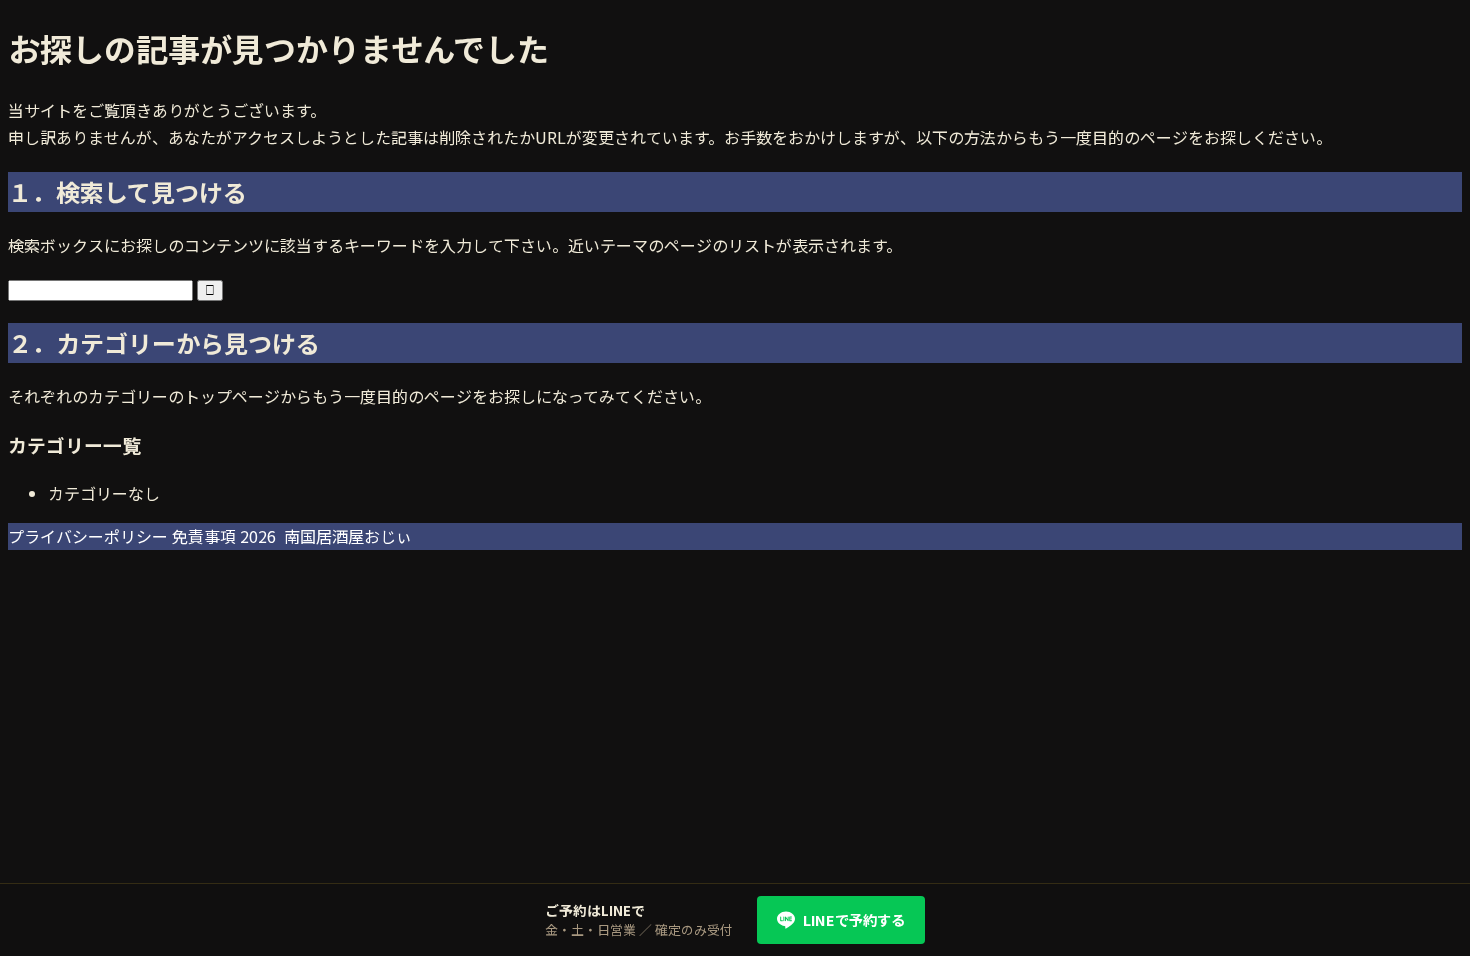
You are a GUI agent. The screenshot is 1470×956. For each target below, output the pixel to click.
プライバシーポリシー (88, 536)
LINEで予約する (854, 919)
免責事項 (204, 536)
